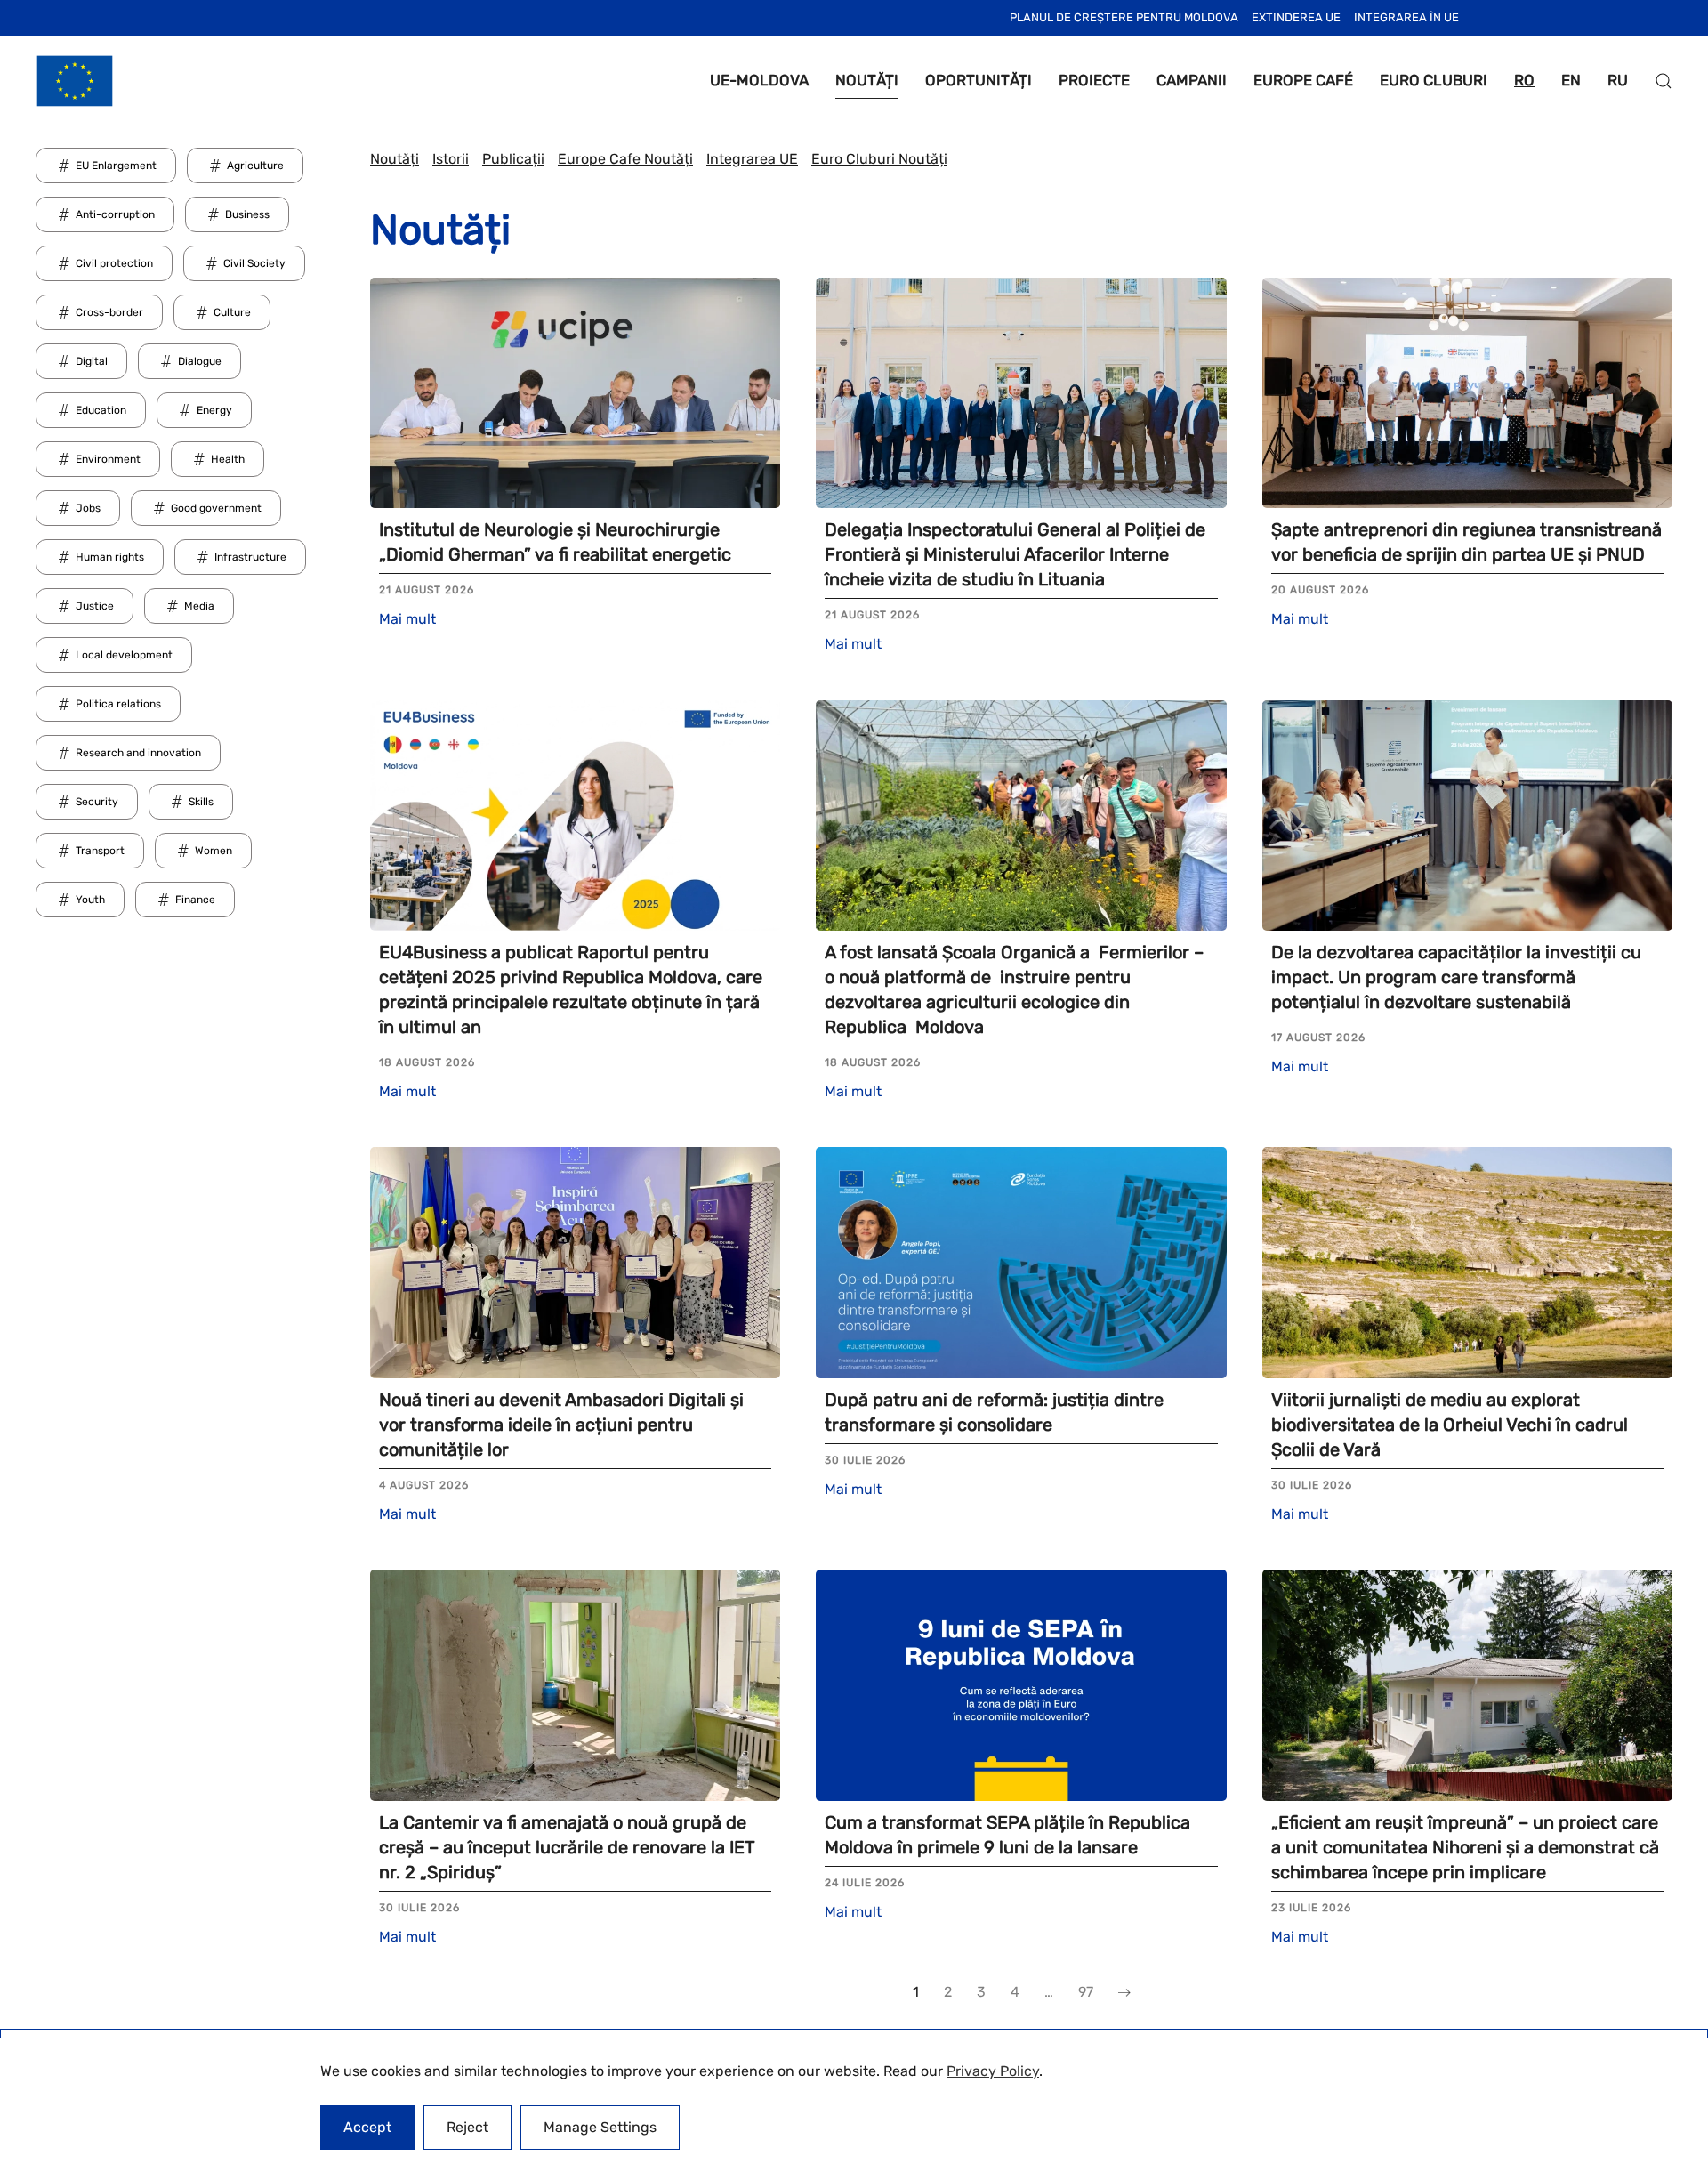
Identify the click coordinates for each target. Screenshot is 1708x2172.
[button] (1664, 81)
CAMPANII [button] (1192, 80)
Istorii (451, 159)
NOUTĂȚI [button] (867, 80)
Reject (467, 2127)
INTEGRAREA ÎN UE (1406, 17)
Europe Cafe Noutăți (625, 159)
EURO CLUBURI (1434, 80)
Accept (367, 2127)
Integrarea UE (752, 159)
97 (1086, 1992)
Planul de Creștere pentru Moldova (1124, 17)
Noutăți (395, 159)
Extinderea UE (1296, 17)
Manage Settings (600, 2127)
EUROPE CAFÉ (1303, 80)
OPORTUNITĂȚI (979, 80)
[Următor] (1124, 1993)
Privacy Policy (993, 2071)
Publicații (513, 159)
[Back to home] (75, 81)
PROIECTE (1094, 80)
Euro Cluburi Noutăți (879, 159)
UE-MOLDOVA (759, 80)
